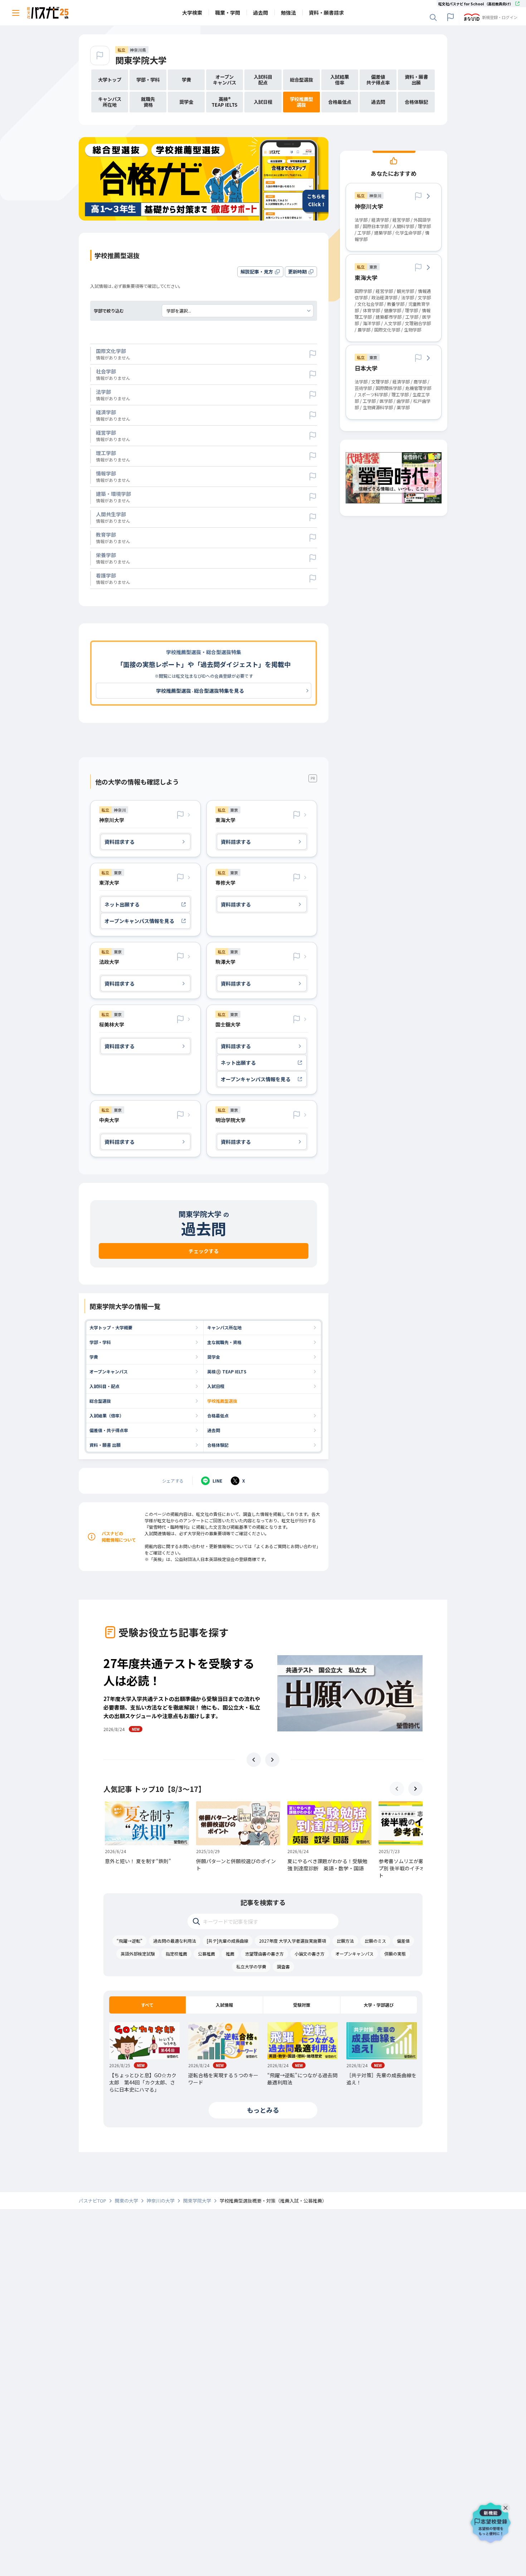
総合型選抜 (100, 1401)
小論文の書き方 (310, 1954)
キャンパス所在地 (224, 1327)
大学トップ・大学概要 (111, 1327)
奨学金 (214, 1357)
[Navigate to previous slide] (254, 1760)
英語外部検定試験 (138, 1954)
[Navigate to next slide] (272, 1760)
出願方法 (345, 1941)
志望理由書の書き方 (264, 1954)
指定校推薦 (176, 1954)
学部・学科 (100, 1342)
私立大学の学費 (251, 1966)
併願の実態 (395, 1954)
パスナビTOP (92, 2201)
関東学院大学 (141, 60)
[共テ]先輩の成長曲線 (228, 1941)
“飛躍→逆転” (130, 1941)
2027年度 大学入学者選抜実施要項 (293, 1941)
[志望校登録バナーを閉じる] (507, 2506)
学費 (94, 1357)
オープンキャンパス (109, 1371)
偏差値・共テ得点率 (109, 1430)
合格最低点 (218, 1415)
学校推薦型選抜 (222, 1401)
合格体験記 (218, 1445)
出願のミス (375, 1941)
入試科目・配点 (104, 1386)
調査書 (283, 1966)
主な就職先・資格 (224, 1342)
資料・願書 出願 (105, 1445)
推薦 (230, 1954)
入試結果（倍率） (107, 1415)
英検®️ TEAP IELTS (227, 1371)
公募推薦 (206, 1954)
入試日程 (216, 1386)
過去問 (214, 1430)
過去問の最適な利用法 (175, 1941)
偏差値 (403, 1941)
